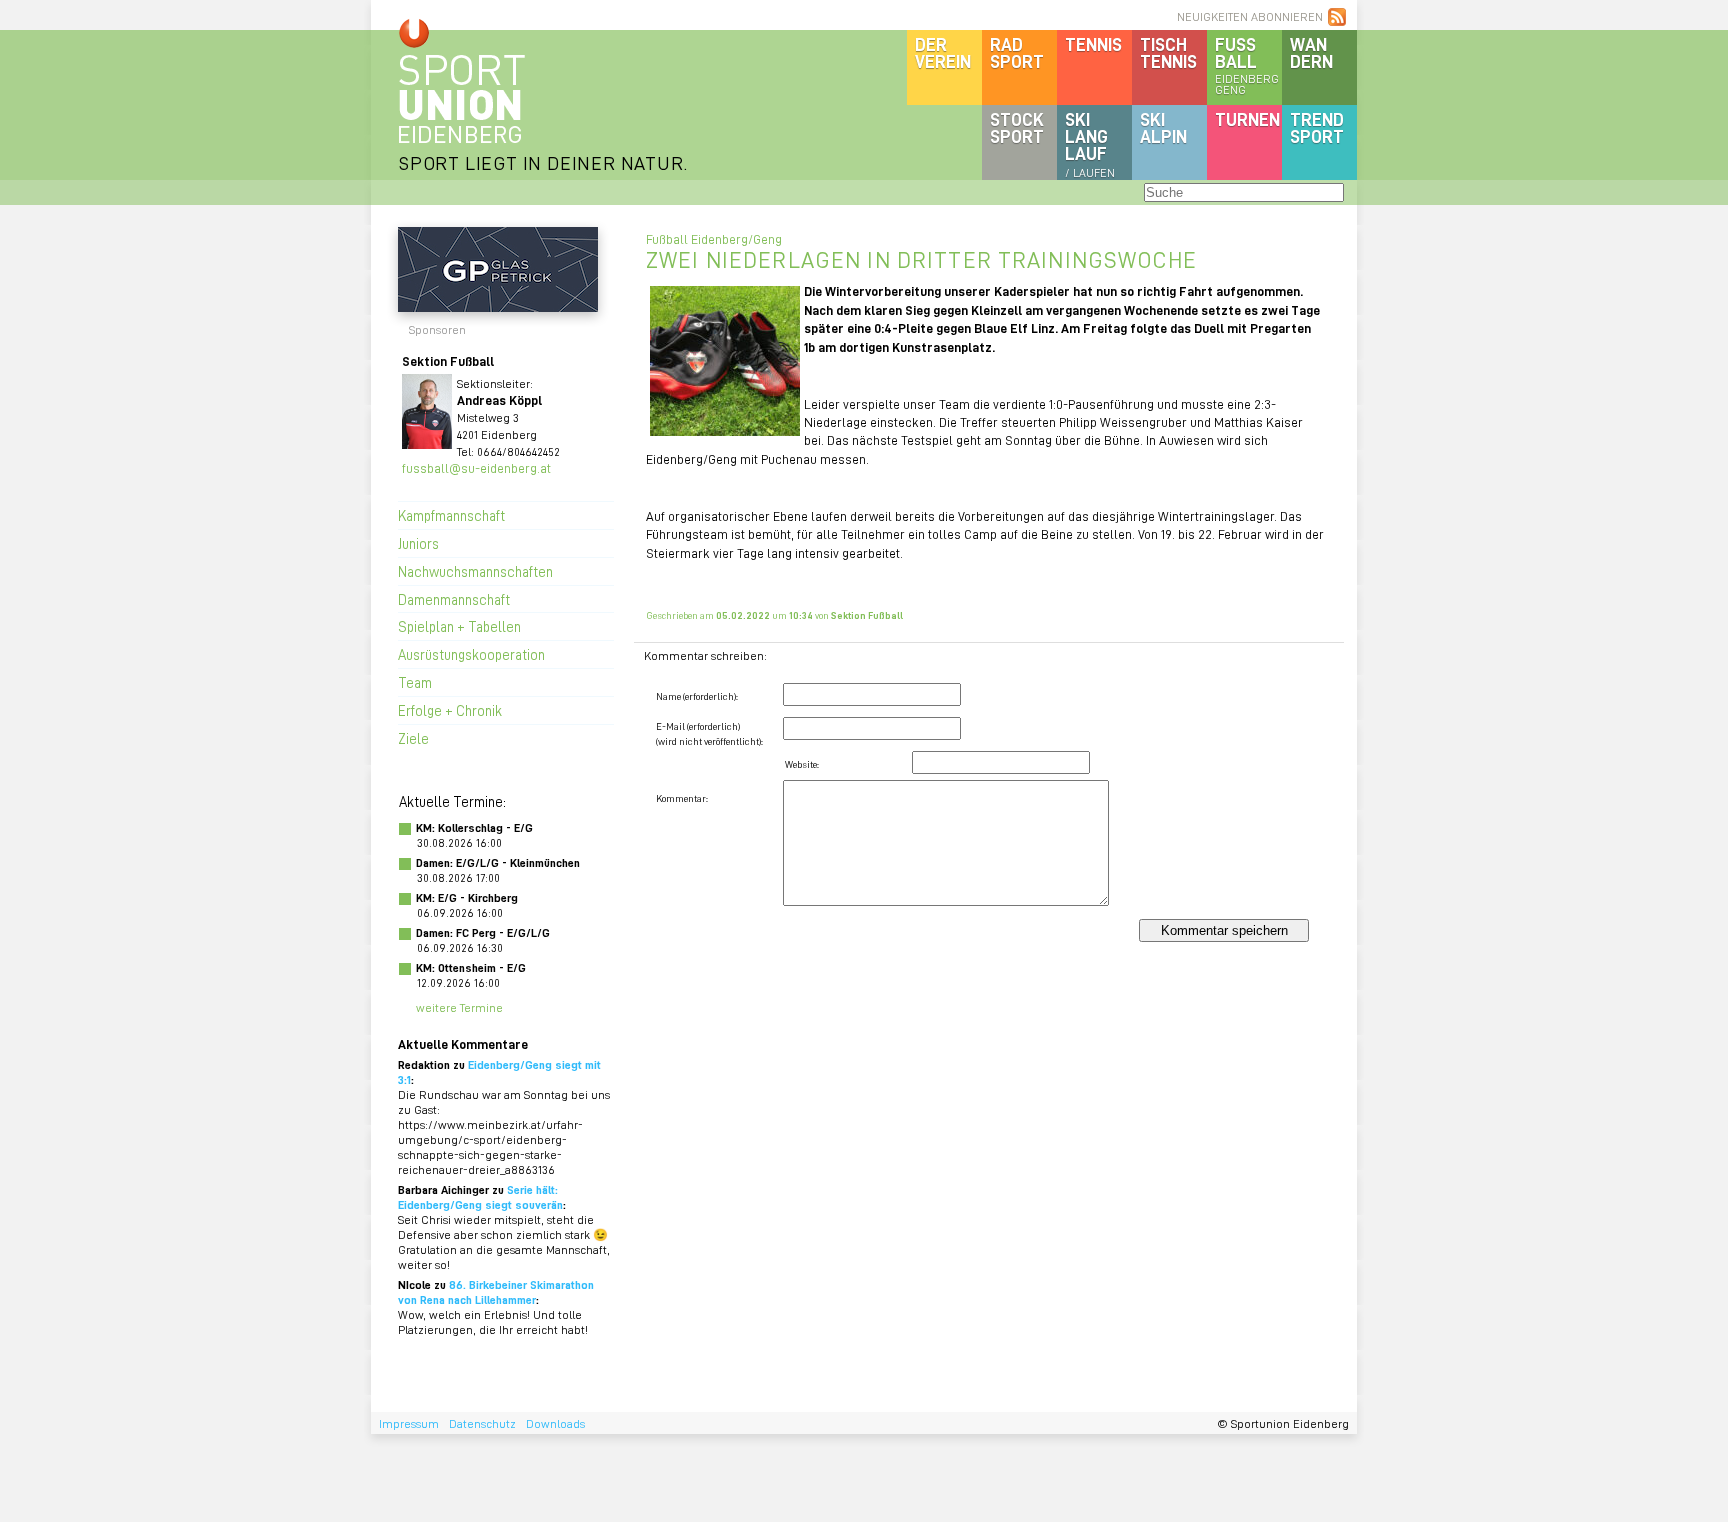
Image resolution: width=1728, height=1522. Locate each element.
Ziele (413, 738)
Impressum (409, 1423)
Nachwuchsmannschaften (475, 571)
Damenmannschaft (454, 599)
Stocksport (1017, 127)
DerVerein (943, 52)
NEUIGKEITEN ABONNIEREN (1250, 16)
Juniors (418, 543)
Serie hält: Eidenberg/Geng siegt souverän (480, 1197)
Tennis (1093, 44)
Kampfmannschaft (451, 515)
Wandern (1311, 52)
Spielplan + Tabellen (459, 626)
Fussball (1247, 65)
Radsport (1017, 52)
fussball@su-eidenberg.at (476, 467)
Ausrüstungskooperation (471, 654)
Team (415, 682)
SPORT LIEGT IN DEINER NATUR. (543, 162)
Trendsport (1317, 127)
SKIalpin (1163, 127)
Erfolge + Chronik (450, 710)
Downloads (555, 1423)
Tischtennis (1168, 52)
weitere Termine (459, 1007)
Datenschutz (482, 1423)
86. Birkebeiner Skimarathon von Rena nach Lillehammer (496, 1292)
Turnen (1247, 119)
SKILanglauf (1090, 144)
